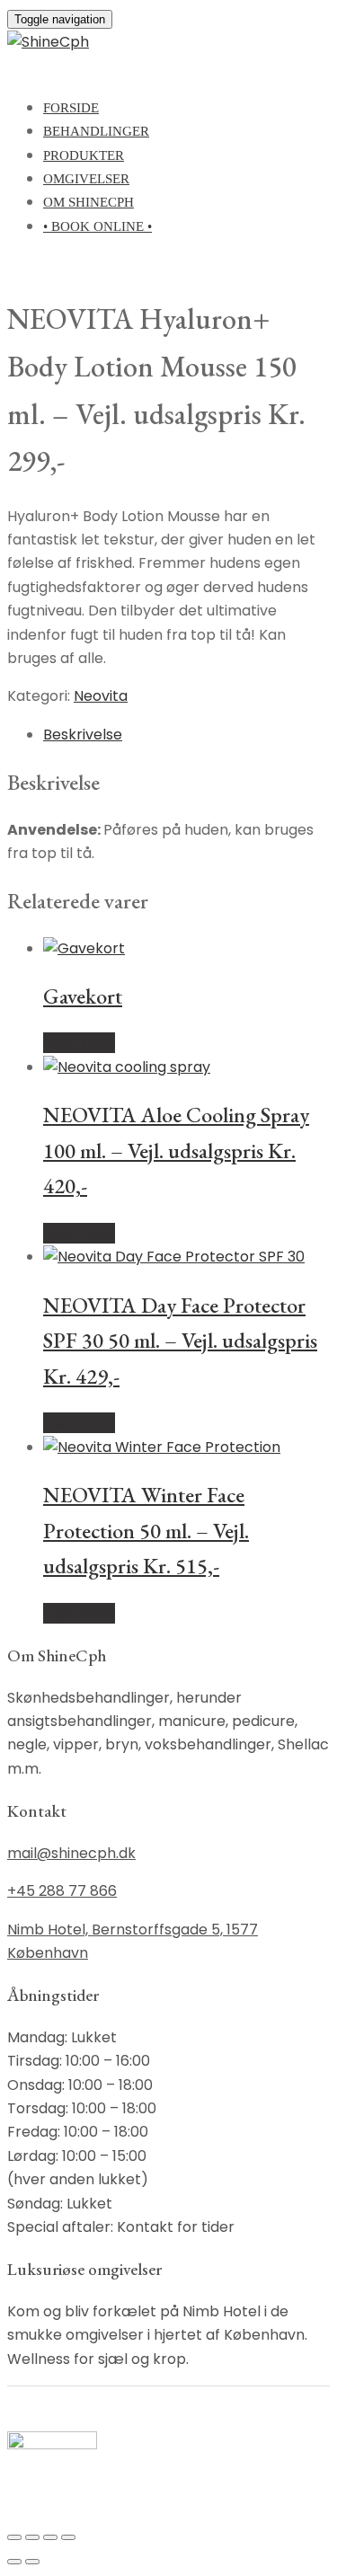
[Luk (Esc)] (68, 2537)
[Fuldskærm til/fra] (32, 2537)
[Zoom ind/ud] (14, 2537)
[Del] (50, 2537)
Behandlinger (96, 131)
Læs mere (79, 1043)
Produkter (84, 155)
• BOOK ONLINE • (98, 226)
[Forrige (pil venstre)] (14, 2562)
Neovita (101, 696)
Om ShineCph (89, 202)
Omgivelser (86, 179)
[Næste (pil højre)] (32, 2562)
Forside (71, 108)
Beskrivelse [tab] (83, 735)
